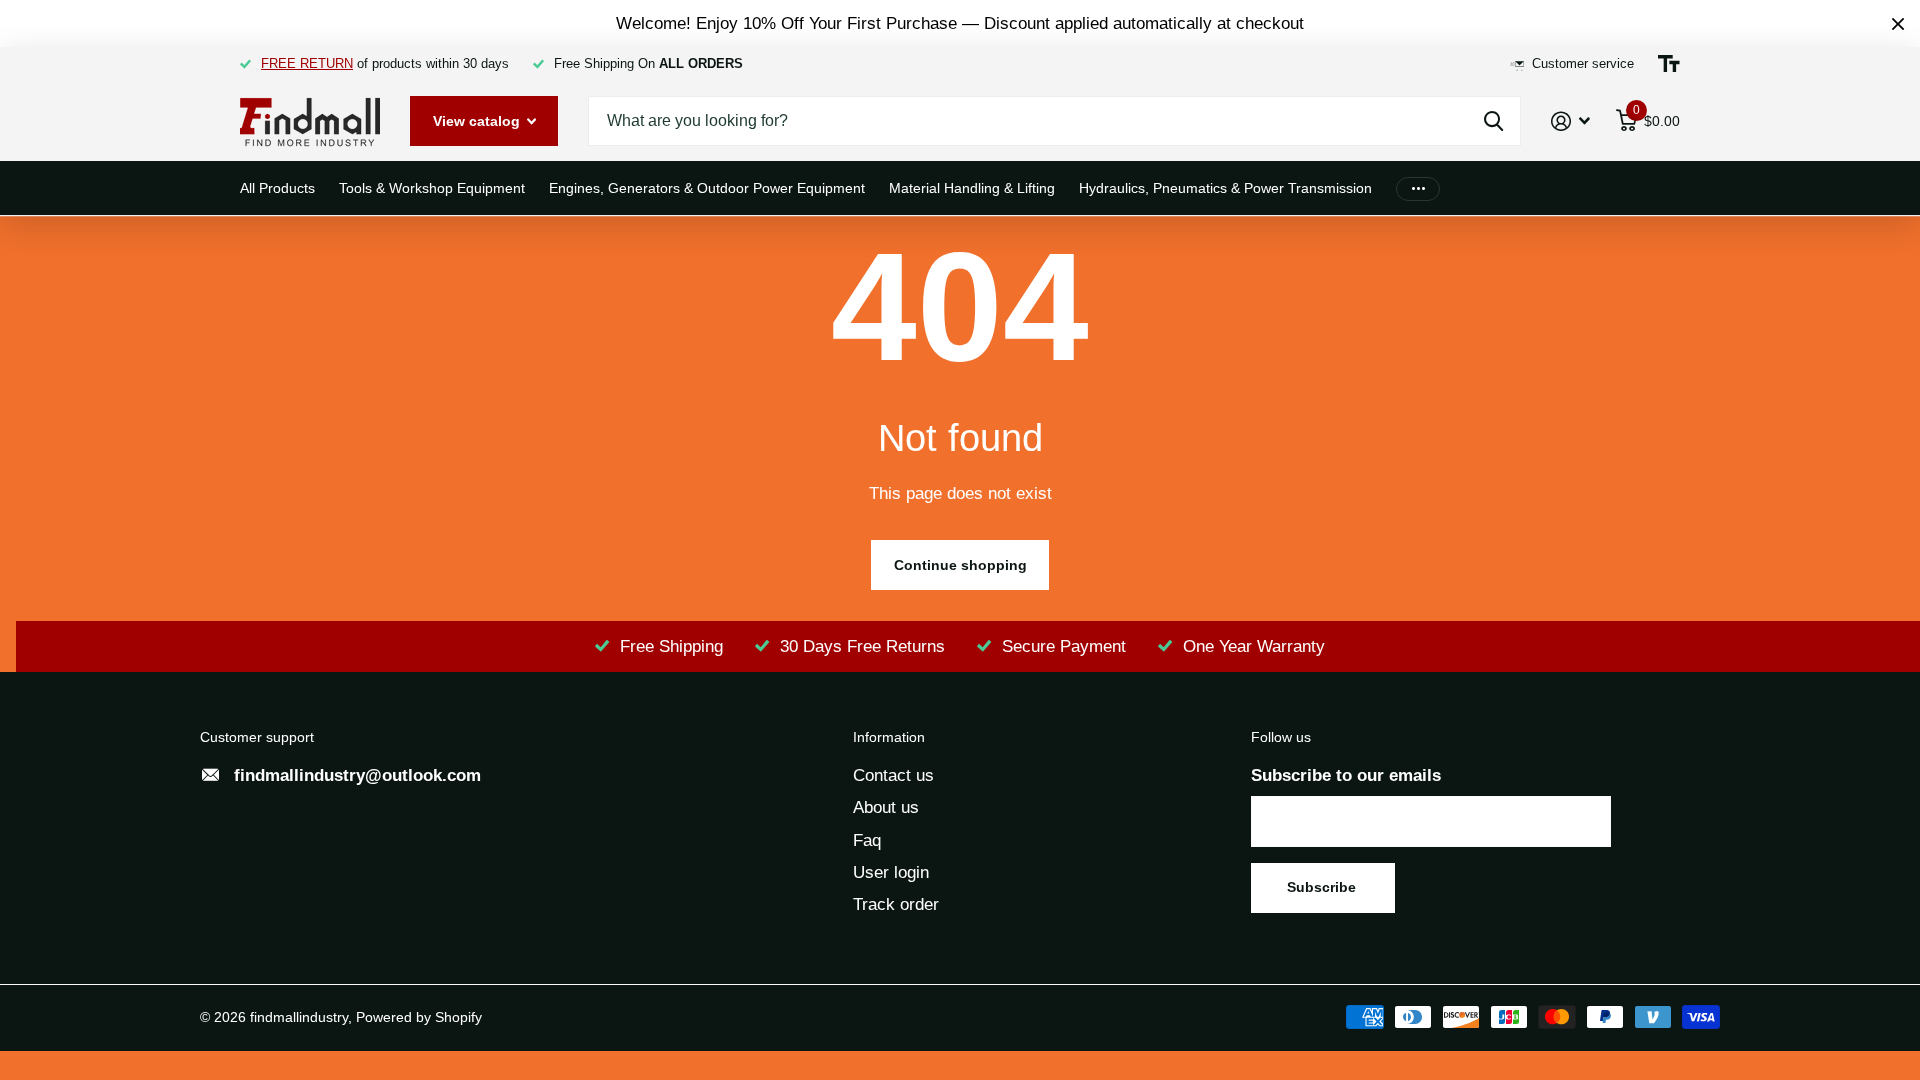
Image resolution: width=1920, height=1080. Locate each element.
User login (891, 872)
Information (889, 737)
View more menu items (1418, 188)
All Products (277, 188)
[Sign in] (1571, 121)
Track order (896, 904)
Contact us (893, 775)
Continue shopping (960, 565)
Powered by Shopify (419, 1017)
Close (1898, 23)
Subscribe (1323, 887)
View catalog (478, 121)
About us (886, 807)
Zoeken (1493, 121)
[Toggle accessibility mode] (1669, 64)
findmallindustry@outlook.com (357, 775)
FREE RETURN (307, 63)
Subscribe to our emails (1346, 775)
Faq (867, 840)
